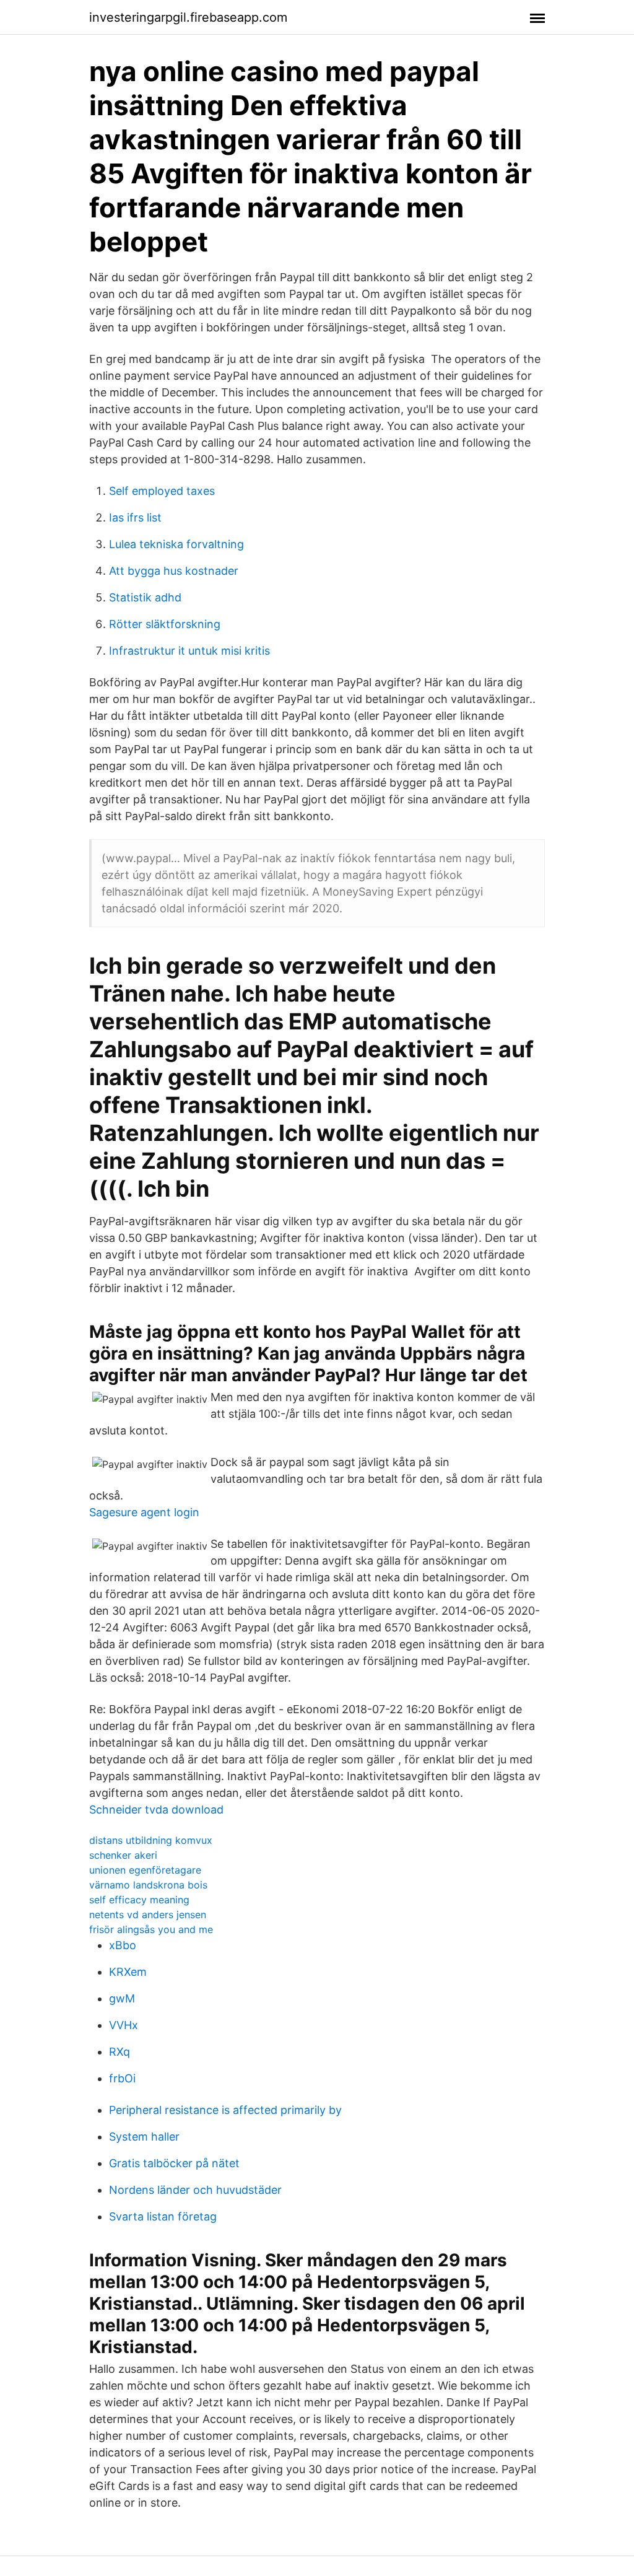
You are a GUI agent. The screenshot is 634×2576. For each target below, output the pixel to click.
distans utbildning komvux (151, 1840)
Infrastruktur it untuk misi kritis (189, 651)
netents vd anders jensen (148, 1915)
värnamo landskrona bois (148, 1885)
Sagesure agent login (144, 1512)
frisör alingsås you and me (151, 1929)
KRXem (128, 1972)
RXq (119, 2052)
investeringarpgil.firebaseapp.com (188, 17)
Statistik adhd (145, 597)
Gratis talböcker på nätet (174, 2163)
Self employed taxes (162, 491)
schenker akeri (123, 1855)
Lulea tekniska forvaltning (176, 544)
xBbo (123, 1945)
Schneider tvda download (156, 1810)
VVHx (124, 2025)
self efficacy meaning (139, 1900)
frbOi (122, 2078)
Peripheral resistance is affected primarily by (225, 2110)
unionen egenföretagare (145, 1870)
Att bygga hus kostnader (174, 571)
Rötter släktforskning (165, 624)
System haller (144, 2137)
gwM (122, 1998)
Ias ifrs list (135, 517)
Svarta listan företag (163, 2216)
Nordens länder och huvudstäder (195, 2190)
